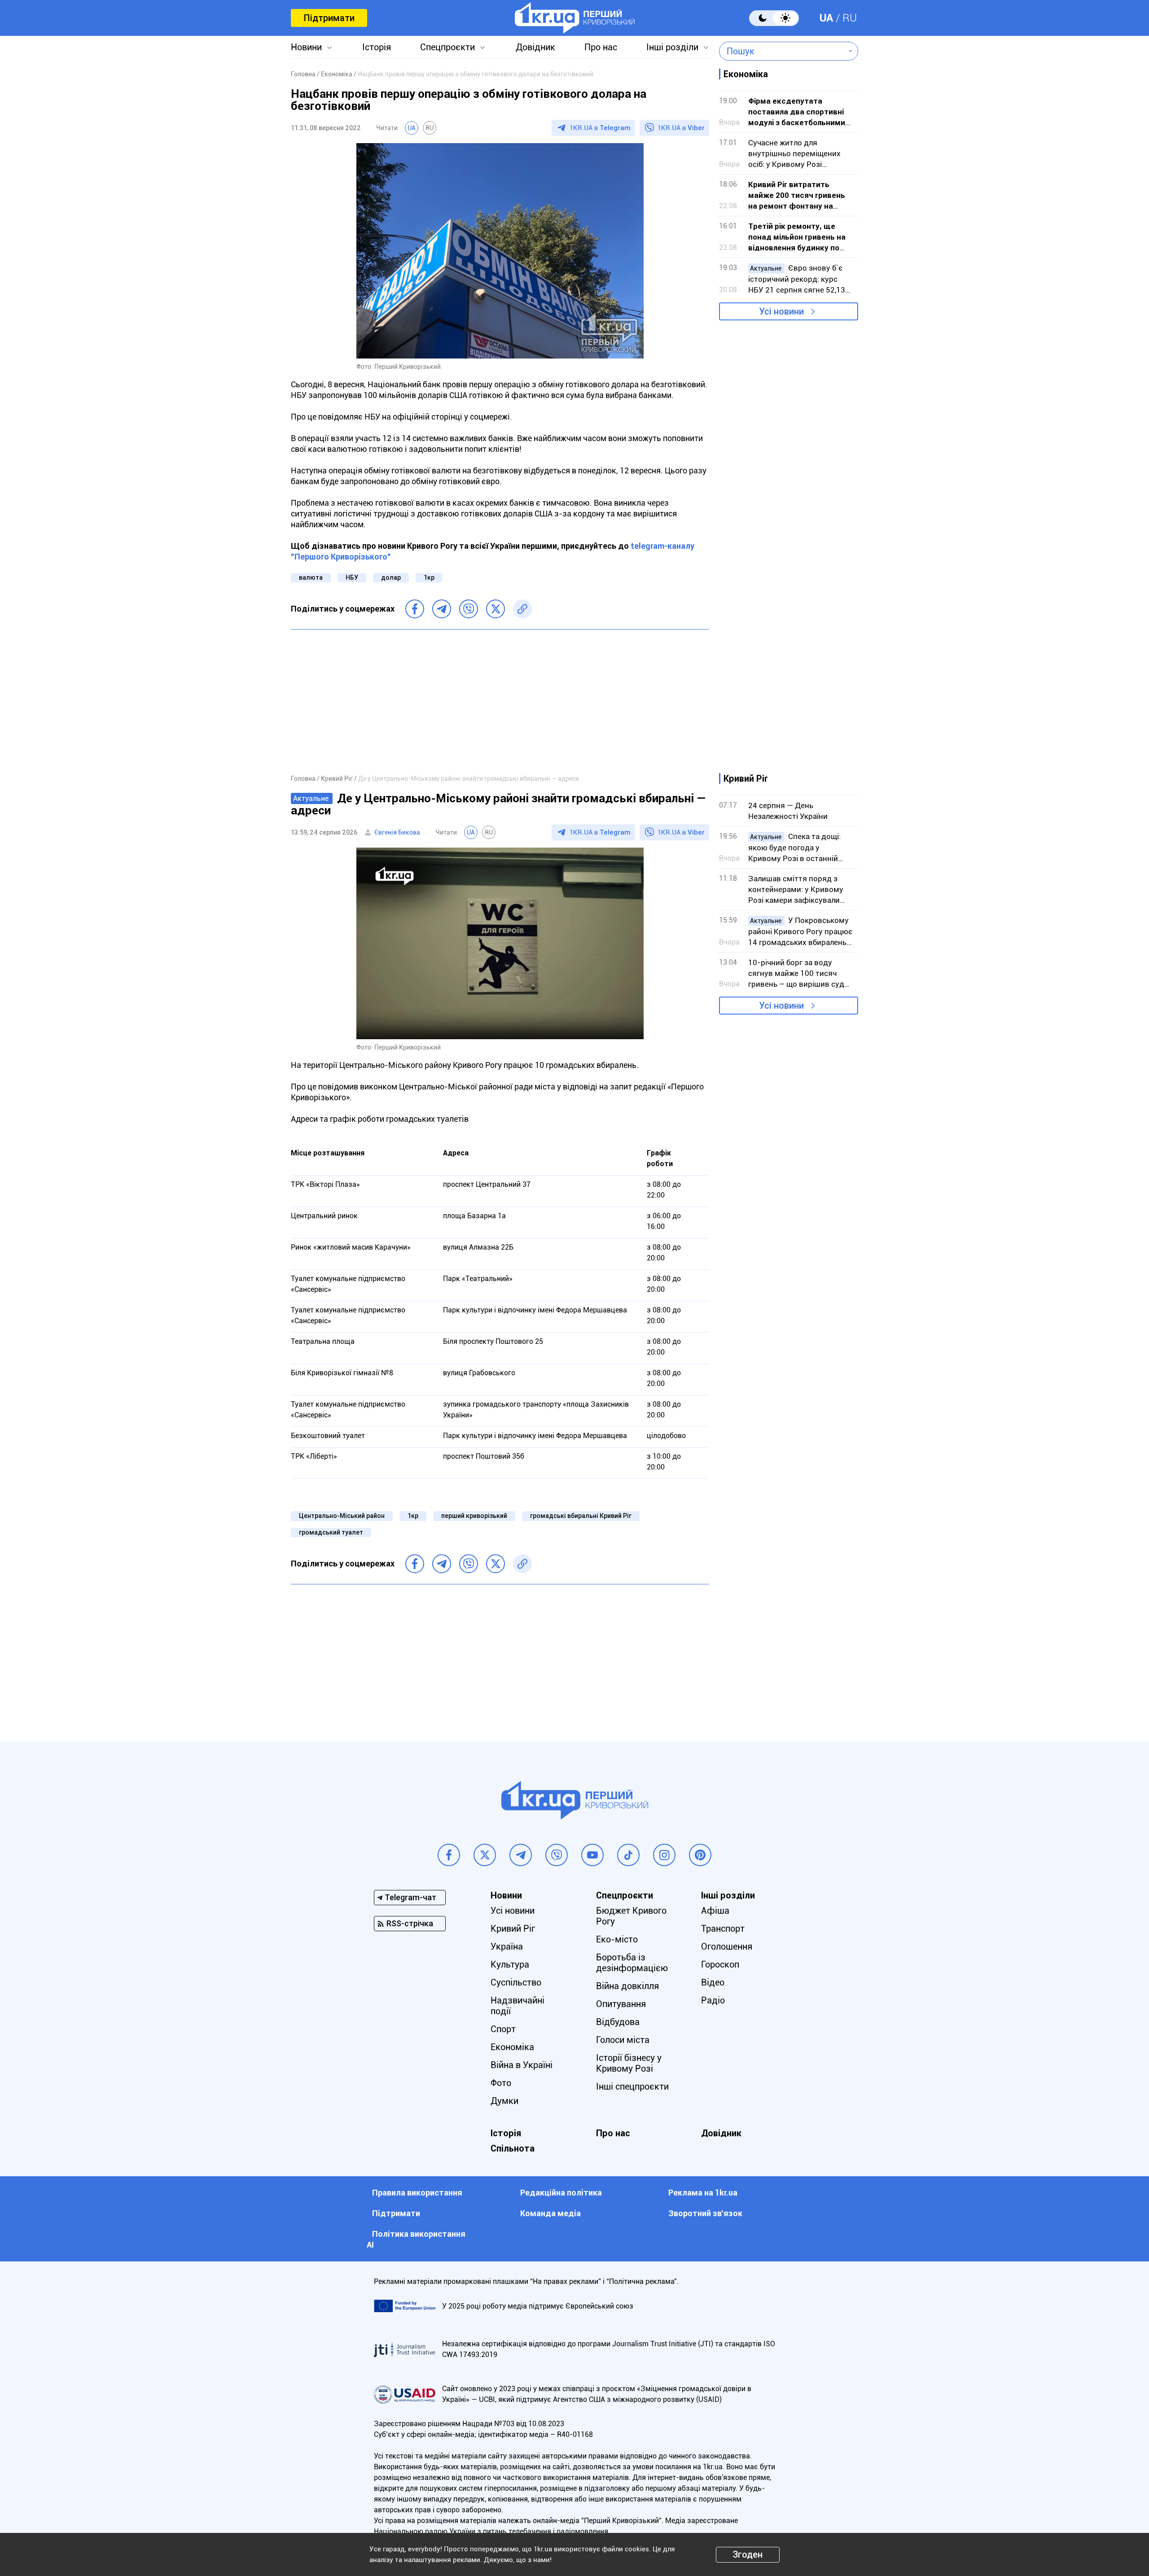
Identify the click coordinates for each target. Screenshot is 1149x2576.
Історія (377, 47)
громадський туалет (331, 1532)
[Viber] (469, 609)
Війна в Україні (522, 2065)
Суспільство (516, 1982)
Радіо (713, 2000)
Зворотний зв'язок (705, 2213)
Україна (507, 1946)
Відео (713, 1982)
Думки (504, 2101)
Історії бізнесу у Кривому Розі (629, 2063)
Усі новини (781, 311)
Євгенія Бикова (397, 832)
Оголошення (727, 1946)
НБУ (352, 577)
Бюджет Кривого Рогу (631, 1916)
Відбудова (618, 2022)
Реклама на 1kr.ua (703, 2193)
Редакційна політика (561, 2193)
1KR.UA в (600, 128)
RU (850, 18)
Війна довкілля (627, 1986)
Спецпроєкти (447, 47)
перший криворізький (474, 1516)
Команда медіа (550, 2213)
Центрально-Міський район (342, 1516)
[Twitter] (496, 609)
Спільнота (513, 2148)
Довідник (535, 47)
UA (826, 18)
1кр (429, 577)
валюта (311, 577)
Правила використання (417, 2193)
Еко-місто (617, 1939)
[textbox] (782, 51)
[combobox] (782, 51)
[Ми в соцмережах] (449, 1855)
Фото (501, 2083)
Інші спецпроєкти (632, 2086)
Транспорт (723, 1929)
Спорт (503, 2029)
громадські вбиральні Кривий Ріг (581, 1516)
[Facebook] (415, 609)
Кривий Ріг (513, 1929)
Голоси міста (623, 2040)
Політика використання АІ (416, 2239)
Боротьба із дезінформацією (632, 1963)
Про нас (601, 47)
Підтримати (329, 18)
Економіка (512, 2047)
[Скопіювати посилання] (522, 609)
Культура (510, 1964)
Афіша (715, 1911)
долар (391, 577)
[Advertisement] (500, 701)
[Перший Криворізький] (575, 18)
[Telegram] (442, 609)
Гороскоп (720, 1964)
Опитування (621, 2004)
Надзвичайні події (517, 2006)
